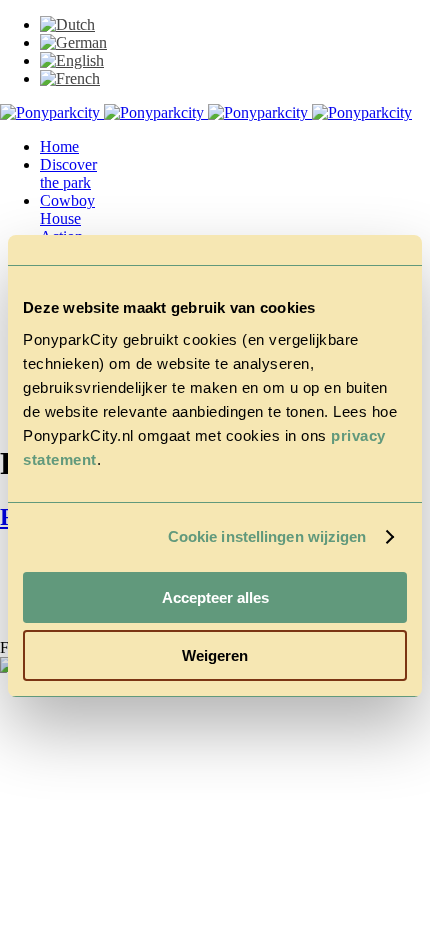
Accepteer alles (215, 597)
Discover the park (68, 173)
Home (59, 146)
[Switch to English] (72, 60)
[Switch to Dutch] (67, 24)
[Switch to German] (73, 42)
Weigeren (215, 655)
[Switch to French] (70, 78)
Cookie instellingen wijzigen (267, 536)
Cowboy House (67, 209)
